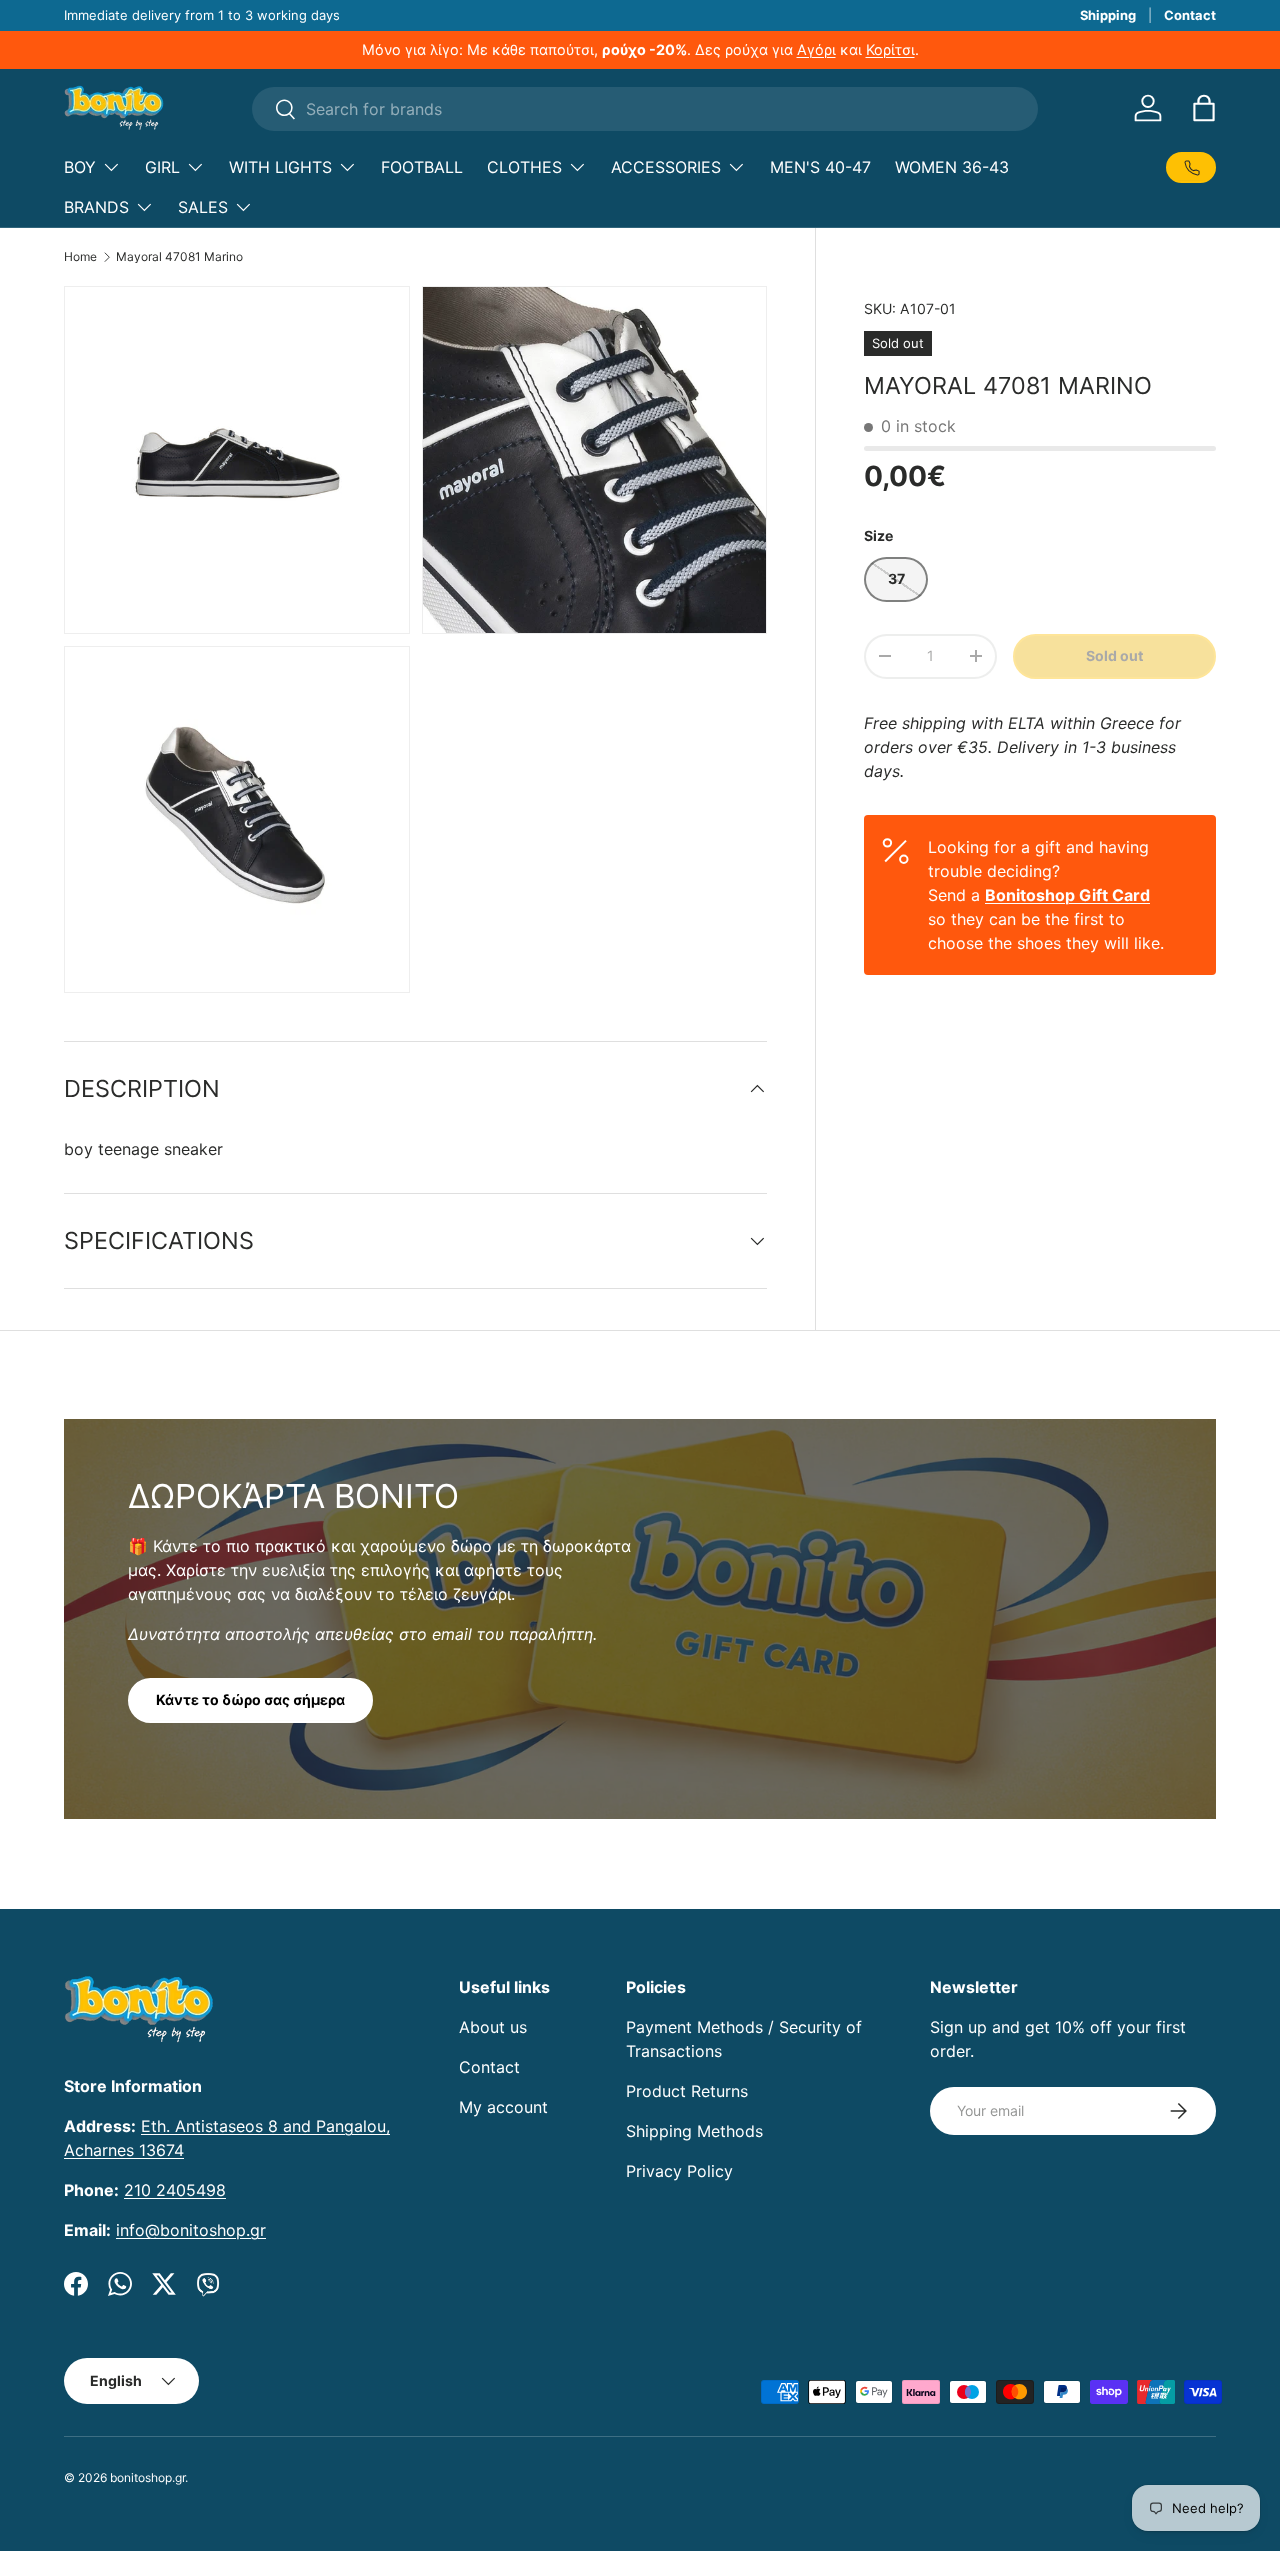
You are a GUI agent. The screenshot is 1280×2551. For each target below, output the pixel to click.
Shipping (1108, 15)
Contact (1190, 15)
